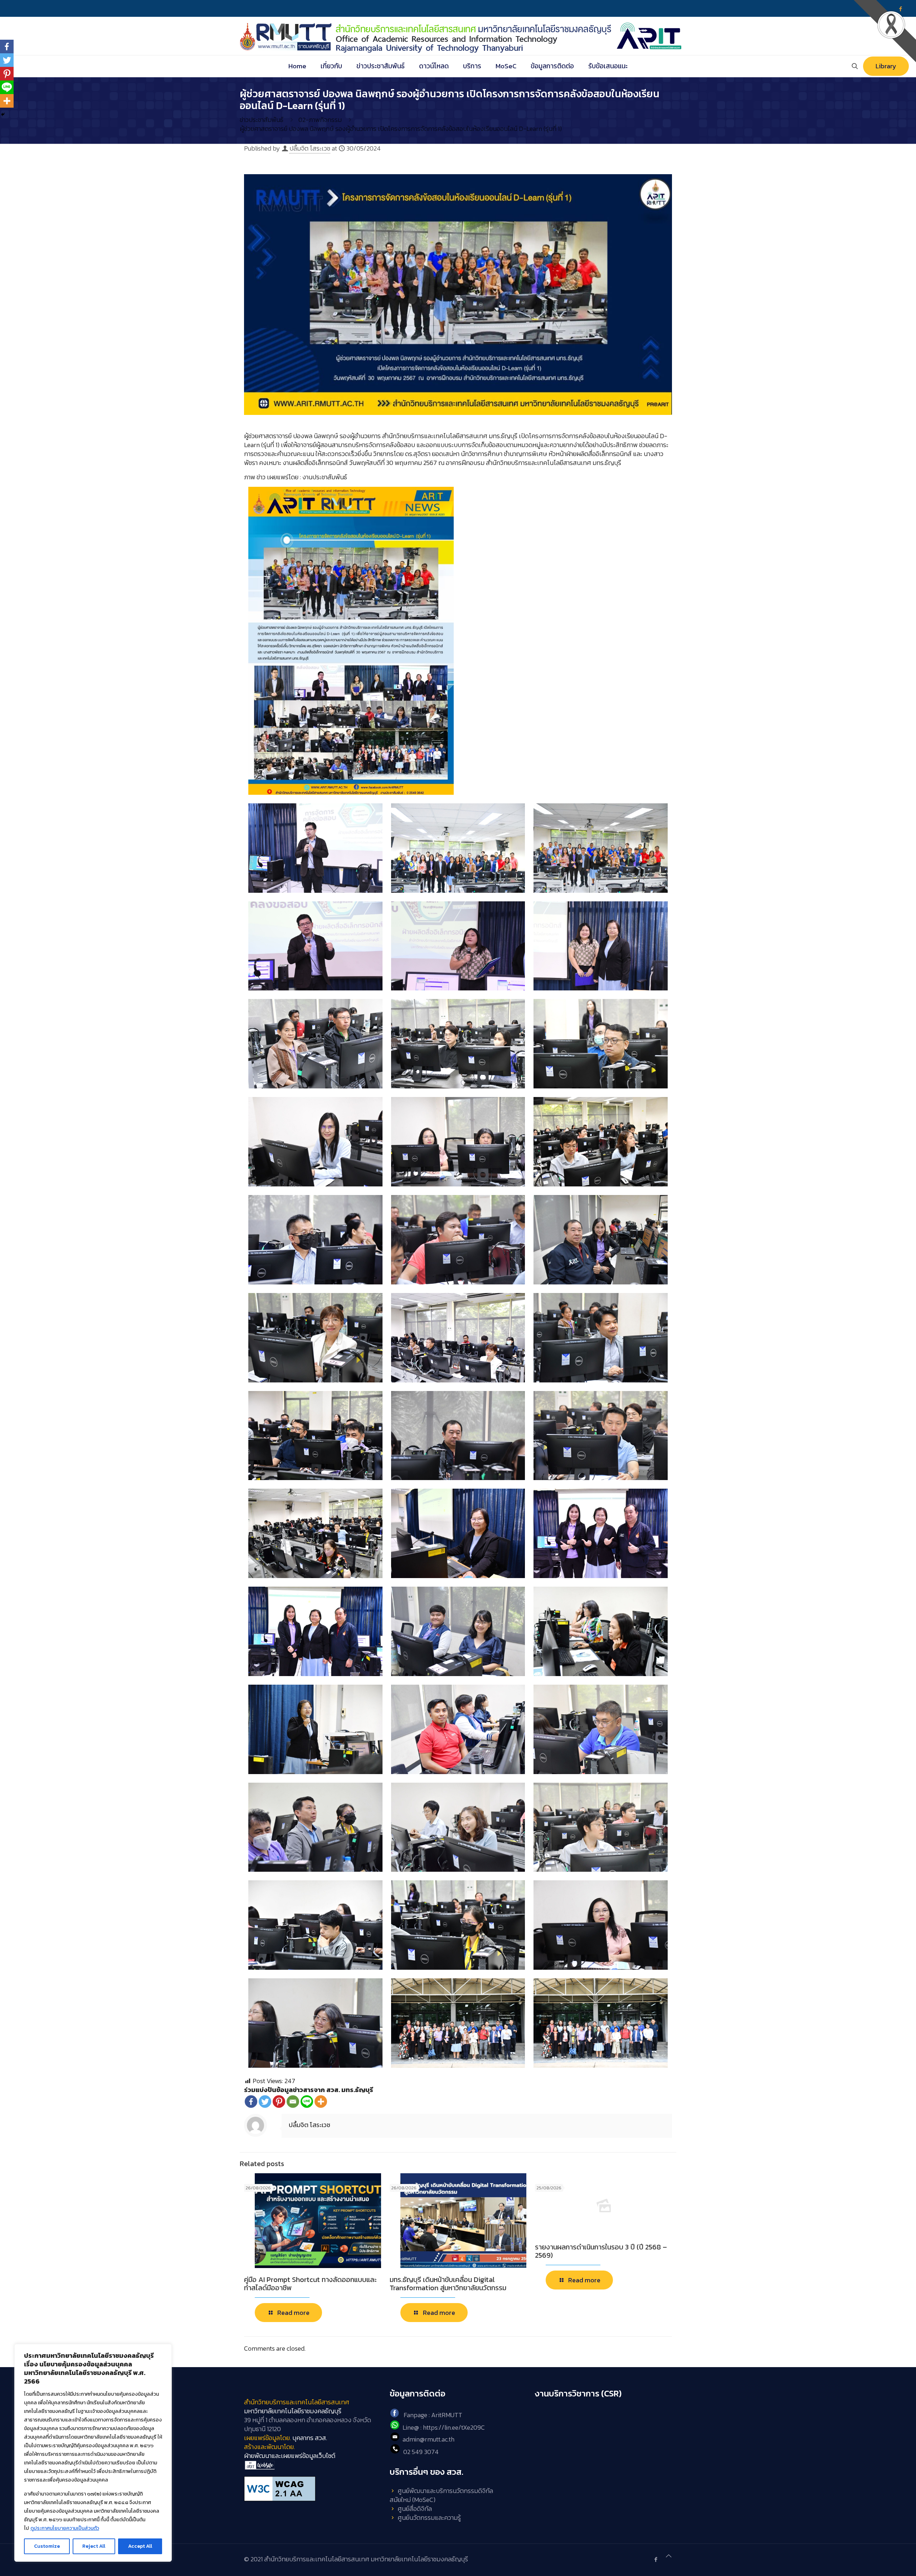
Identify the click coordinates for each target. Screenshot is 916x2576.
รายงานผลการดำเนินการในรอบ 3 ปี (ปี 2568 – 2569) (601, 2251)
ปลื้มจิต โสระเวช (310, 148)
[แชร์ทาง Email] (293, 2102)
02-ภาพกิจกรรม (320, 120)
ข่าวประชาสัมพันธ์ (262, 120)
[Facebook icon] (656, 2559)
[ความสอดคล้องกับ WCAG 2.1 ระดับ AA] (313, 2489)
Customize (47, 2546)
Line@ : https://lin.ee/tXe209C (444, 2427)
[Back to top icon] (669, 2556)
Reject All (94, 2546)
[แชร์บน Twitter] (265, 2102)
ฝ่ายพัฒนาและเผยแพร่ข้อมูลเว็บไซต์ (290, 2456)
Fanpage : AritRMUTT (433, 2415)
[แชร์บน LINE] (307, 2102)
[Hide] (3, 114)
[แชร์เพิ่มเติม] (321, 2102)
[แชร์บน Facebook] (251, 2102)
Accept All (140, 2546)
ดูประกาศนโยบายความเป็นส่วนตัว (65, 2528)
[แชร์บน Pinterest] (279, 2102)
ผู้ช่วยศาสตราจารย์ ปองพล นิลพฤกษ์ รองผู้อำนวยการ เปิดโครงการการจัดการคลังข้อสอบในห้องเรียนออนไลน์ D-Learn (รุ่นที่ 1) (401, 129)
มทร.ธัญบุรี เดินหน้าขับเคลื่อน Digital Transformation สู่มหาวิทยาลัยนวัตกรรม (448, 2284)
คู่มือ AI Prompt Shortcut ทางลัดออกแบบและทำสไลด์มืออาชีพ (310, 2284)
